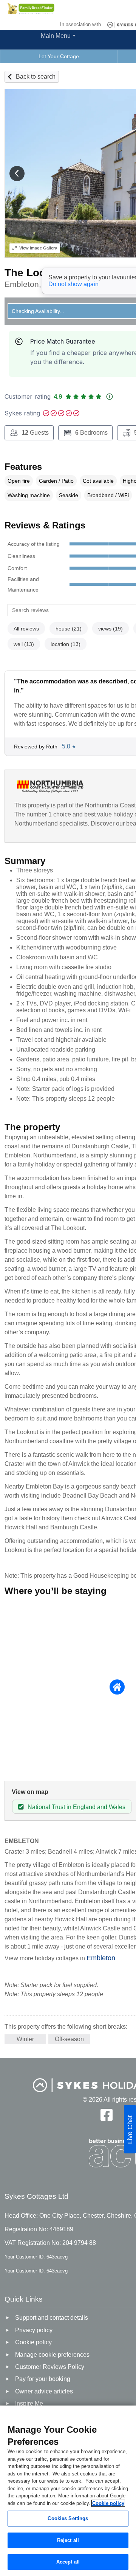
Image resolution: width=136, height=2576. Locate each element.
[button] (17, 173)
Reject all (68, 2540)
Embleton (101, 1958)
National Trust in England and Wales (76, 1807)
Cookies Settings (68, 2518)
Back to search (36, 77)
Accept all (68, 2562)
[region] (68, 2491)
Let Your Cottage (59, 56)
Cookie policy (108, 2503)
